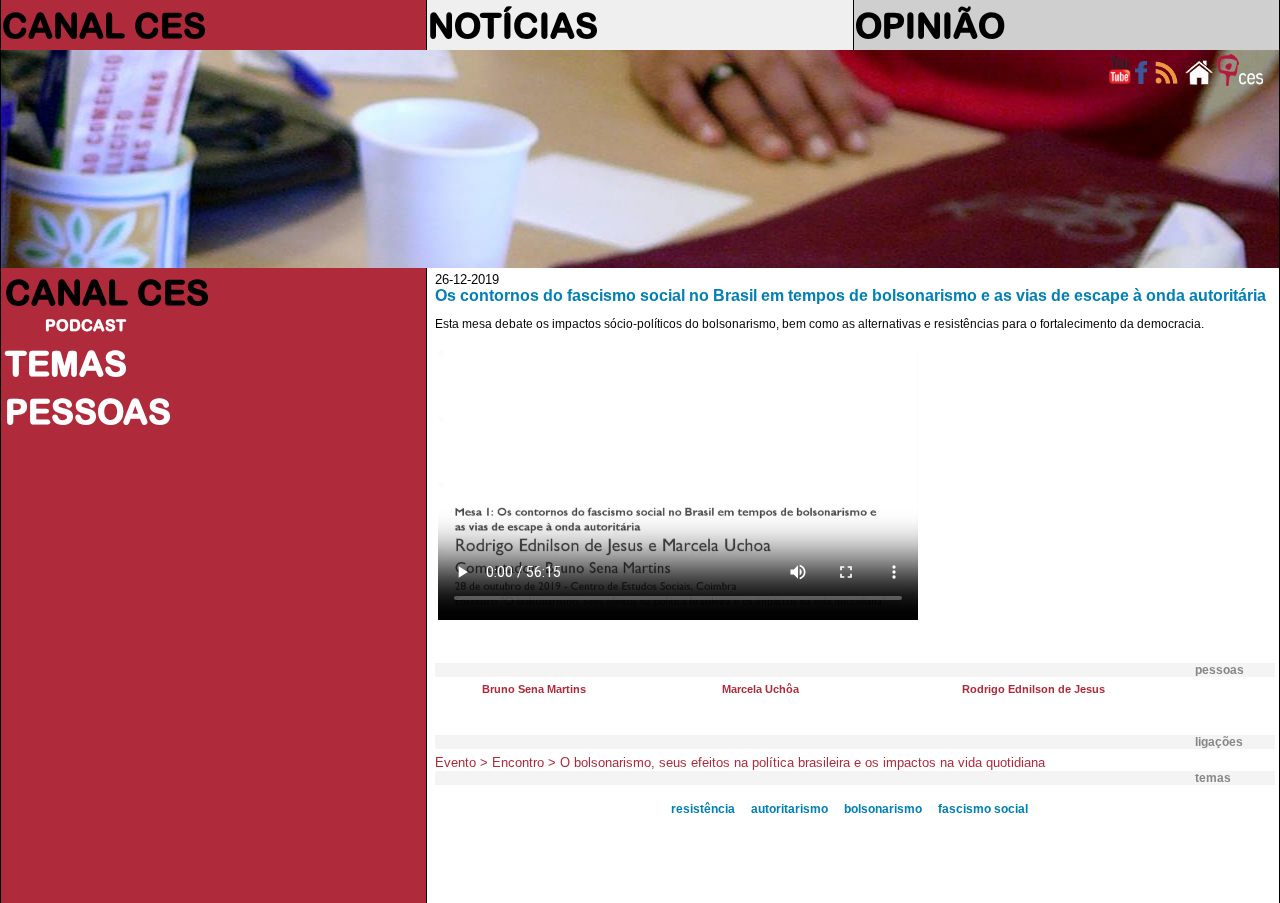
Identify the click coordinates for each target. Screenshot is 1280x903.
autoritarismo (789, 809)
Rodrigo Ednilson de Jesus (1033, 689)
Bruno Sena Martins (534, 689)
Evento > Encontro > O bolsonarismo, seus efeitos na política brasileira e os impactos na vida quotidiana (740, 762)
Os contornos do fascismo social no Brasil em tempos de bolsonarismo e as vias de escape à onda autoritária (850, 295)
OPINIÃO (930, 25)
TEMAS (66, 363)
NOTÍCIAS (513, 25)
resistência (703, 809)
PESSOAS (88, 411)
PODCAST (85, 325)
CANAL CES (104, 25)
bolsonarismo (883, 809)
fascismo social (983, 809)
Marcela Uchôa (760, 689)
